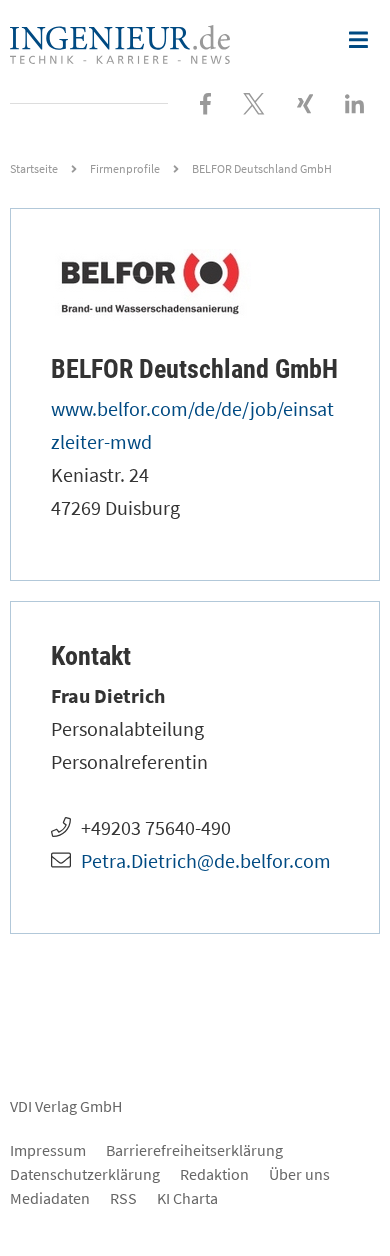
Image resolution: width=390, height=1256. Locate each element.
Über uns (299, 1174)
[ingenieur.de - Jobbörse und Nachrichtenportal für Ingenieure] (120, 42)
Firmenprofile (125, 168)
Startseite (34, 168)
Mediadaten (50, 1198)
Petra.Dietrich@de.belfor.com (206, 860)
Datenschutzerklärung (85, 1174)
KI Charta (187, 1198)
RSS (123, 1198)
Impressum (48, 1150)
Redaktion (214, 1174)
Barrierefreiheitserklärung (194, 1150)
